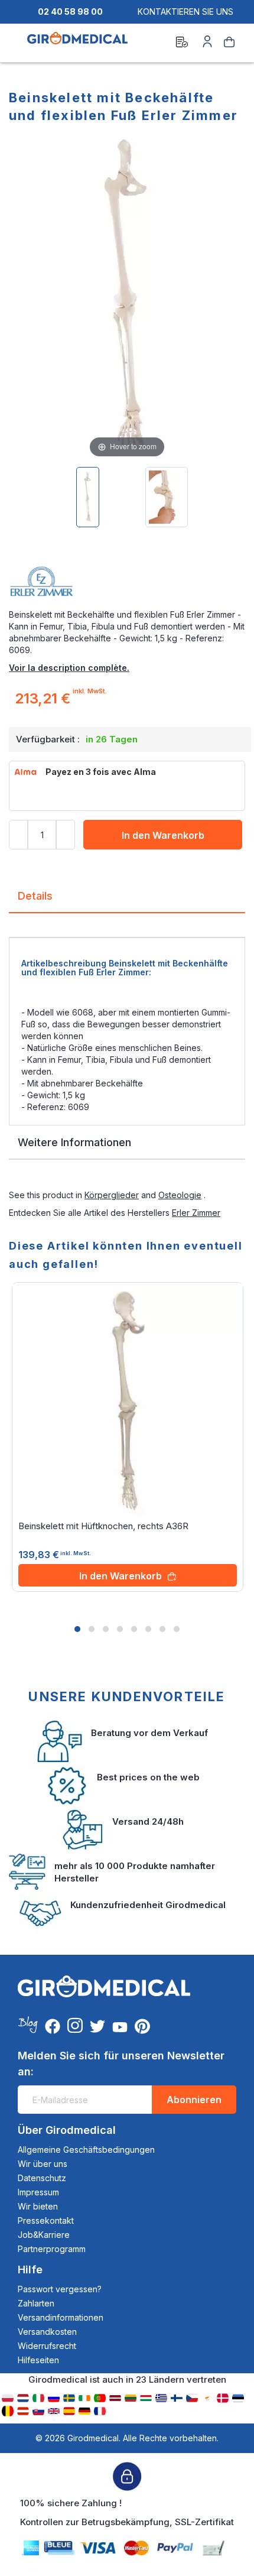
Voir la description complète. (69, 668)
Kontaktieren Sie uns (185, 12)
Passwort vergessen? (60, 2289)
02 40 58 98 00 (70, 12)
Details (35, 896)
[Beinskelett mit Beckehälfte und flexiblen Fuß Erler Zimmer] (88, 497)
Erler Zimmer (196, 1213)
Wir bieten (38, 2206)
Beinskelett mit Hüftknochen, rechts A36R (103, 1526)
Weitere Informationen (74, 1142)
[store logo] (77, 44)
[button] (77, 1629)
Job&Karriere (44, 2235)
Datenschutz (42, 2178)
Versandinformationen (61, 2317)
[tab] (127, 901)
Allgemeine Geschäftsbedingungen (86, 2150)
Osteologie (180, 1195)
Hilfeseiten (38, 2360)
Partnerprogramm (52, 2249)
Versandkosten (47, 2332)
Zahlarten (36, 2303)
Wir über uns (43, 2164)
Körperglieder (112, 1195)
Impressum (38, 2192)
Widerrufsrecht (47, 2346)
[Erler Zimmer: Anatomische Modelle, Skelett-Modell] (127, 585)
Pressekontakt (46, 2220)
